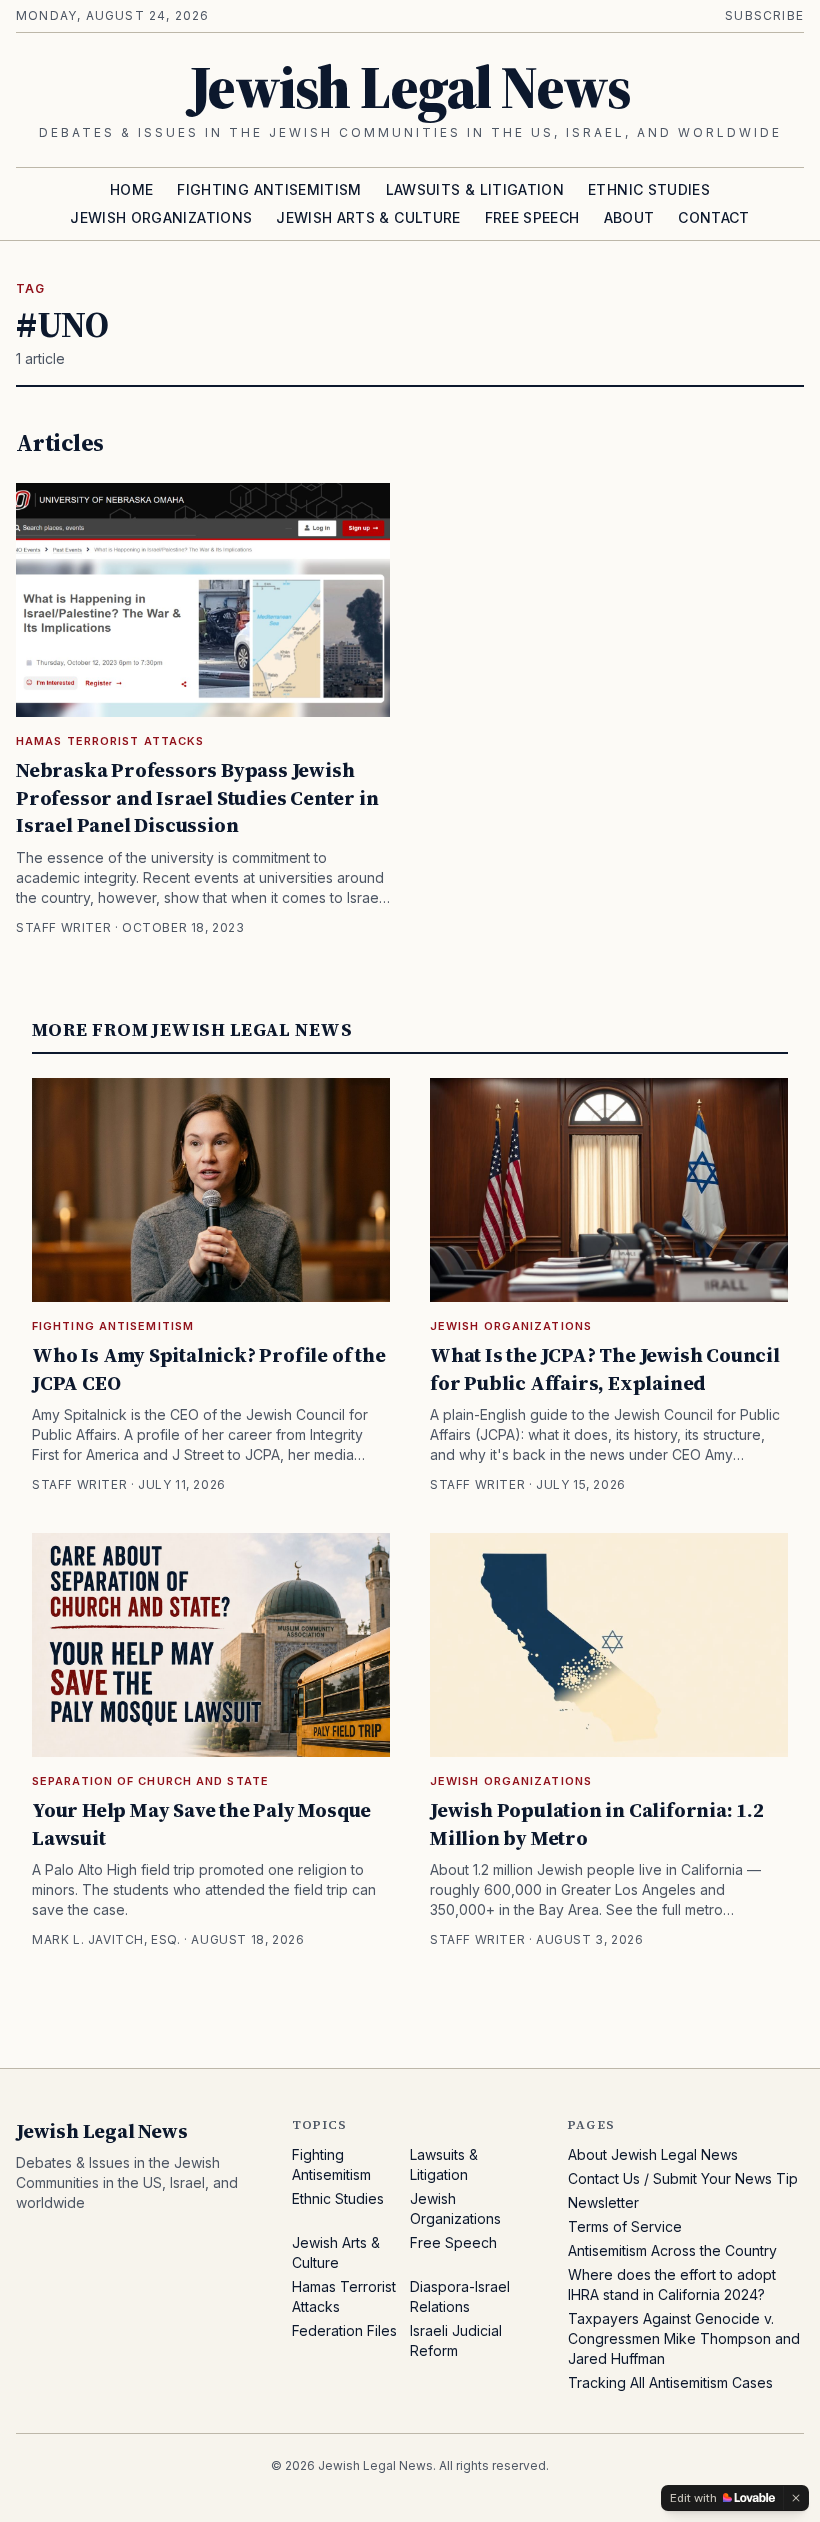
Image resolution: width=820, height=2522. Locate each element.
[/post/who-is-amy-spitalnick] (211, 1190)
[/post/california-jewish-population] (609, 1645)
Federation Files (344, 2330)
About (629, 217)
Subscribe (764, 15)
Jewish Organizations (161, 217)
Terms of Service (625, 2226)
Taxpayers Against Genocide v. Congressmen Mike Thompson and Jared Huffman (684, 2338)
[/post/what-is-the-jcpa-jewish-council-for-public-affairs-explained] (609, 1190)
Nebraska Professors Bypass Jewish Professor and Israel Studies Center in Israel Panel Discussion (197, 797)
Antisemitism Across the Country (672, 2250)
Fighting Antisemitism (269, 189)
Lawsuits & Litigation (475, 189)
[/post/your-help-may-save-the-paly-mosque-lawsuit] (211, 1645)
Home (131, 189)
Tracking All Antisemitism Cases (670, 2382)
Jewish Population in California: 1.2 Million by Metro (597, 1824)
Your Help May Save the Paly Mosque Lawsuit (201, 1824)
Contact (713, 217)
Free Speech (532, 217)
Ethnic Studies (649, 189)
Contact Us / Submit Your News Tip (683, 2178)
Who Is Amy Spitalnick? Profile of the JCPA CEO (209, 1369)
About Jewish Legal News (653, 2154)
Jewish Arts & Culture (368, 217)
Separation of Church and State (150, 1781)
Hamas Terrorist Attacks (110, 741)
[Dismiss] (796, 2498)
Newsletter (603, 2202)
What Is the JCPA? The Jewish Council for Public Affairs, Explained (605, 1369)
